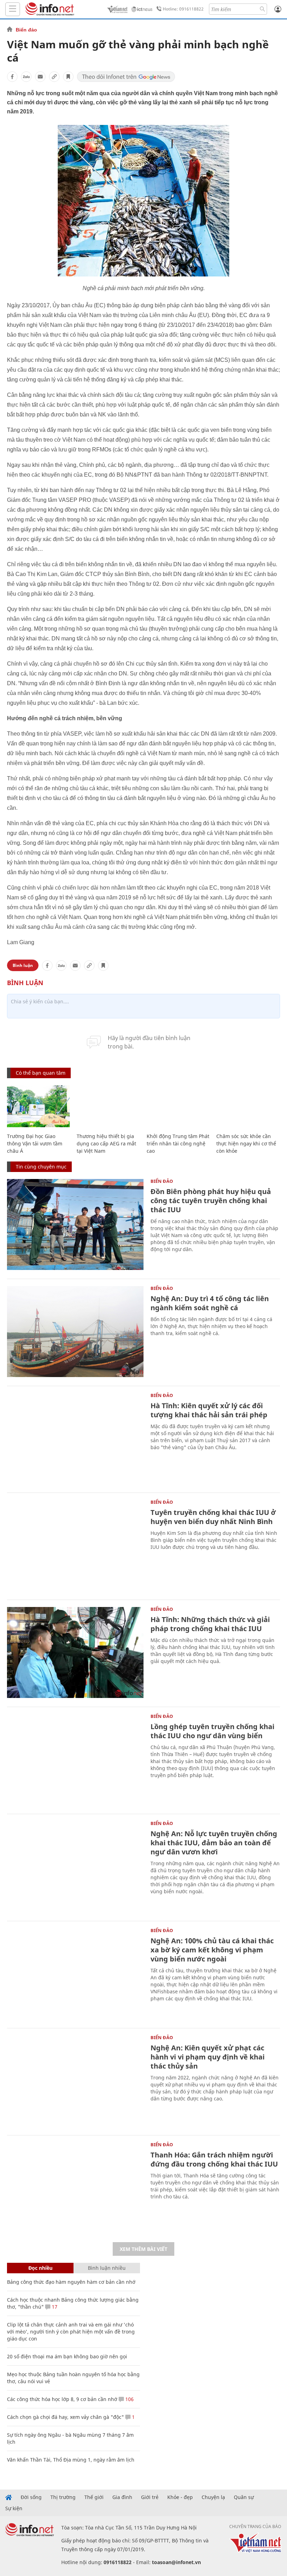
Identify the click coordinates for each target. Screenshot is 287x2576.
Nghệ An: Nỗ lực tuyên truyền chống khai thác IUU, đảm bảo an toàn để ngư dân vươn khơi (214, 1843)
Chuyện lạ (213, 2497)
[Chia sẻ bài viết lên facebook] (12, 77)
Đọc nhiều (40, 2268)
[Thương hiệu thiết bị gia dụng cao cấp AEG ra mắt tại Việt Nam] (108, 1106)
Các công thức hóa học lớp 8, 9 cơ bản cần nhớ (62, 2399)
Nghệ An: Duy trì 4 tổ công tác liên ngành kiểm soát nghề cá (210, 1303)
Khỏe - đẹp (180, 2497)
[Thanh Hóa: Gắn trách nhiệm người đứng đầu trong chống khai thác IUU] (75, 2188)
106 (129, 2399)
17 (54, 2307)
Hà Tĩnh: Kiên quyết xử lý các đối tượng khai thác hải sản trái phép (209, 1410)
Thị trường (63, 2497)
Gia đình (122, 2497)
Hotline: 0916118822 (183, 9)
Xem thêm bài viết (143, 2249)
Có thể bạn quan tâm (41, 1073)
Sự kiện (14, 2508)
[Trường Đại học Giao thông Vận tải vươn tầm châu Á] (38, 1106)
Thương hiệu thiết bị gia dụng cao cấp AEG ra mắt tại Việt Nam (106, 1143)
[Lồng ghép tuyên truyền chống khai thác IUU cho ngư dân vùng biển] (75, 1760)
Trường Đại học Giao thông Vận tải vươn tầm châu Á (35, 1143)
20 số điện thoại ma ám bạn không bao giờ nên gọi (67, 2356)
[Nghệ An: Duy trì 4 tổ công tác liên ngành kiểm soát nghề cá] (75, 1332)
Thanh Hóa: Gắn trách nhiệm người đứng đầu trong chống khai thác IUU (214, 2159)
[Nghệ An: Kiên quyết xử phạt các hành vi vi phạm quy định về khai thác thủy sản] (75, 2081)
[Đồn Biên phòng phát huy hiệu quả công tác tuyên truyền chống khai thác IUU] (75, 1224)
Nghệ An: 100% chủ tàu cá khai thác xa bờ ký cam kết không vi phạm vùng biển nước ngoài (212, 1950)
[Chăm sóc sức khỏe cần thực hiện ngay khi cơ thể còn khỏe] (248, 1106)
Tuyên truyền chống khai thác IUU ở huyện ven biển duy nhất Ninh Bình (213, 1517)
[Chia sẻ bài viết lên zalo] (26, 77)
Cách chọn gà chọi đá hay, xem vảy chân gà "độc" (65, 2417)
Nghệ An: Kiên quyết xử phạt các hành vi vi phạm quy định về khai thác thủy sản (208, 2057)
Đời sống (31, 2497)
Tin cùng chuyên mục (41, 1167)
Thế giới (94, 2497)
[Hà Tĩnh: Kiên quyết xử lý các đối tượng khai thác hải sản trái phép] (75, 1439)
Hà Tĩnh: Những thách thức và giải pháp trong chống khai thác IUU (210, 1624)
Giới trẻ (150, 2497)
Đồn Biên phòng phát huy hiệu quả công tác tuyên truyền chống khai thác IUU (211, 1201)
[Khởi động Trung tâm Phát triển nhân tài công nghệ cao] (178, 1106)
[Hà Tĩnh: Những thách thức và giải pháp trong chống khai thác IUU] (75, 1652)
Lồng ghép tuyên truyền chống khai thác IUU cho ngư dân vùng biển (212, 1731)
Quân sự (244, 2497)
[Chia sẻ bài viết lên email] (40, 77)
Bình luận (23, 965)
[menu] (13, 9)
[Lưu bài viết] (68, 77)
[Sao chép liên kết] (54, 77)
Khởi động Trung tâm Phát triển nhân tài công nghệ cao (178, 1143)
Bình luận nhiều (107, 2268)
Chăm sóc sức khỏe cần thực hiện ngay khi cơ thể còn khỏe (246, 1143)
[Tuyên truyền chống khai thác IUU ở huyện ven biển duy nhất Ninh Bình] (75, 1545)
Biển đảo (26, 30)
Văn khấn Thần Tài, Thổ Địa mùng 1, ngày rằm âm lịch (71, 2460)
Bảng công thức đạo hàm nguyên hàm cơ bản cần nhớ (71, 2282)
